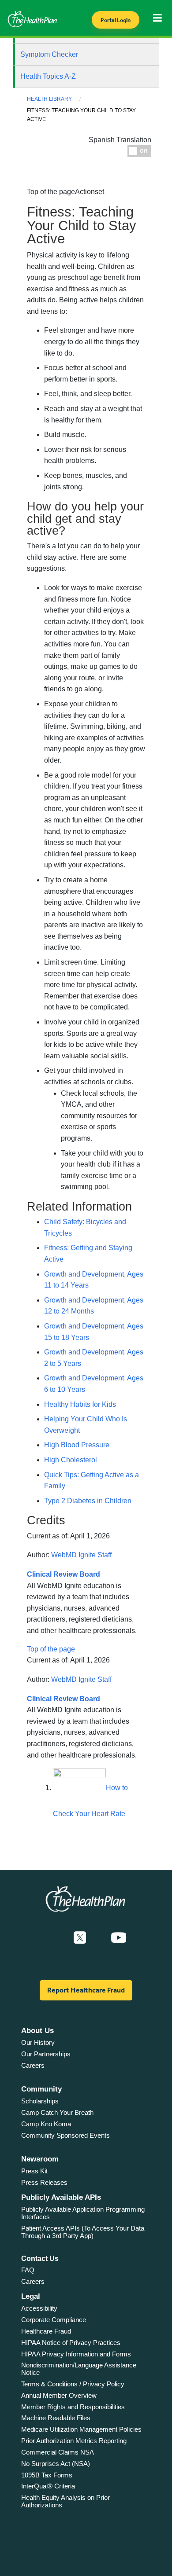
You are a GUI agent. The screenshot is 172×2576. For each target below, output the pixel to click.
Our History (38, 2042)
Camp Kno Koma (46, 2124)
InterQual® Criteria (48, 2486)
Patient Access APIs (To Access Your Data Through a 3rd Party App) (83, 2232)
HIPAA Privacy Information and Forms (76, 2354)
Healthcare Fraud (46, 2331)
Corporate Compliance (54, 2320)
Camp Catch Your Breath (57, 2112)
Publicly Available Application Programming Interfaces (83, 2213)
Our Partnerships (46, 2054)
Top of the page (51, 1649)
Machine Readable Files (56, 2418)
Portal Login (116, 20)
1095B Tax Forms (47, 2475)
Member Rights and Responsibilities (73, 2407)
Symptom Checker (49, 54)
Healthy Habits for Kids (80, 1404)
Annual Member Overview (59, 2395)
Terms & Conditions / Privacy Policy (73, 2384)
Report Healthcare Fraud (86, 1990)
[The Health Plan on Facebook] (56, 1938)
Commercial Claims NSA (58, 2452)
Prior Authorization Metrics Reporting (74, 2441)
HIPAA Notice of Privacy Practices (71, 2343)
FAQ (28, 2270)
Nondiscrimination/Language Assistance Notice (79, 2369)
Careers (33, 2065)
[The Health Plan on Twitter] (80, 1938)
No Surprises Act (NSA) (56, 2464)
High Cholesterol (71, 1460)
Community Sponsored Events (65, 2135)
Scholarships (40, 2101)
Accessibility (39, 2308)
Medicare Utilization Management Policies (81, 2429)
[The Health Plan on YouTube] (119, 1938)
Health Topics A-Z (48, 76)
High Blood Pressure (77, 1445)
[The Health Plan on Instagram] (98, 1938)
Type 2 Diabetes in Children (88, 1501)
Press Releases (44, 2182)
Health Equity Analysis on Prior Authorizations (65, 2501)
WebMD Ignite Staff (81, 1555)
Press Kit (34, 2171)
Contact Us (40, 2259)
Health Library (49, 99)
